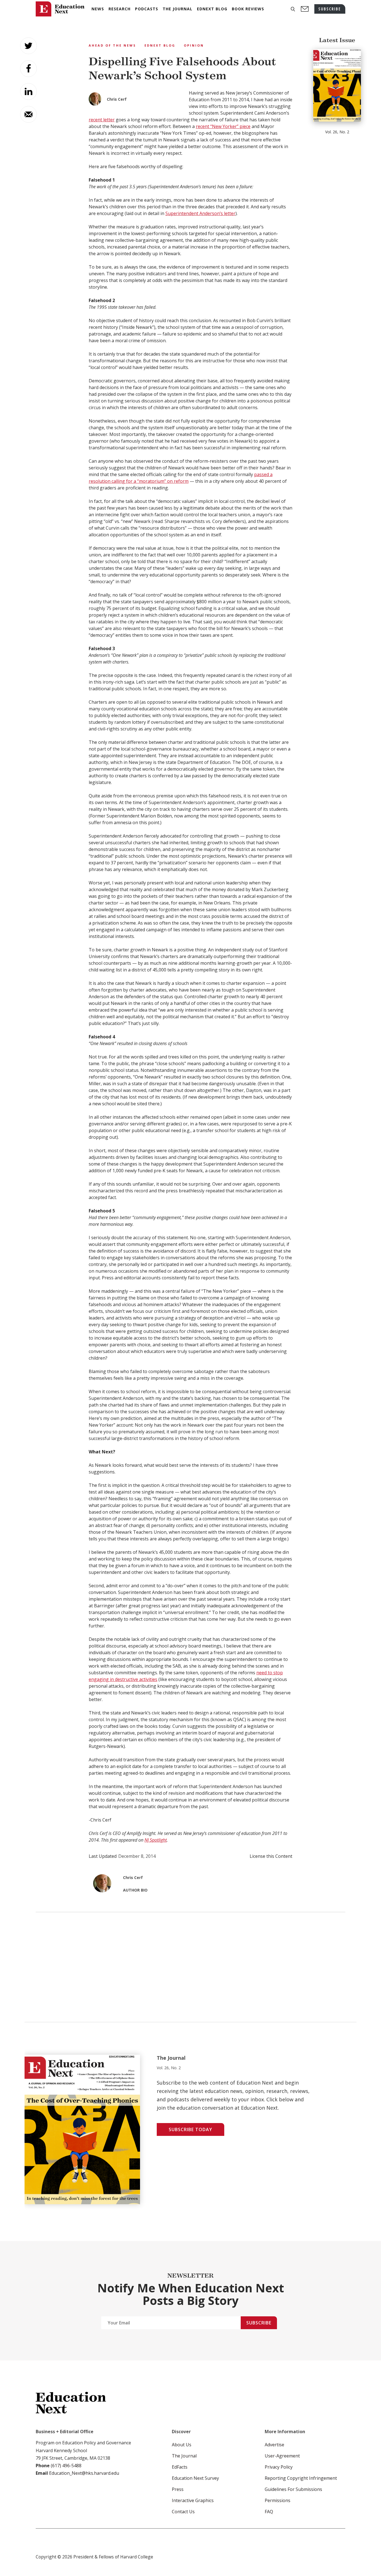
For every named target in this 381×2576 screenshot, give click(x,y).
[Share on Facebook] (28, 69)
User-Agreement (282, 2456)
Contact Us (183, 2512)
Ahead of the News (112, 45)
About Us (182, 2445)
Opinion (194, 45)
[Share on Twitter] (28, 46)
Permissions (278, 2500)
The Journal (184, 2456)
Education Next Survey (195, 2478)
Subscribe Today (191, 2129)
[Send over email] (28, 114)
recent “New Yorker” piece (223, 126)
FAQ (269, 2512)
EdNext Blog (160, 45)
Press (178, 2489)
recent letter (102, 120)
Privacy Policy (279, 2467)
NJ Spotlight (156, 1840)
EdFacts (180, 2467)
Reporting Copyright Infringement (301, 2478)
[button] (293, 9)
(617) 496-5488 (66, 2466)
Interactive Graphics (193, 2500)
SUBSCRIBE (330, 9)
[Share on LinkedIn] (28, 91)
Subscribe (259, 2323)
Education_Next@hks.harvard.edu (84, 2473)
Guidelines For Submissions (293, 2489)
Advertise (274, 2445)
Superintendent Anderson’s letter (200, 213)
